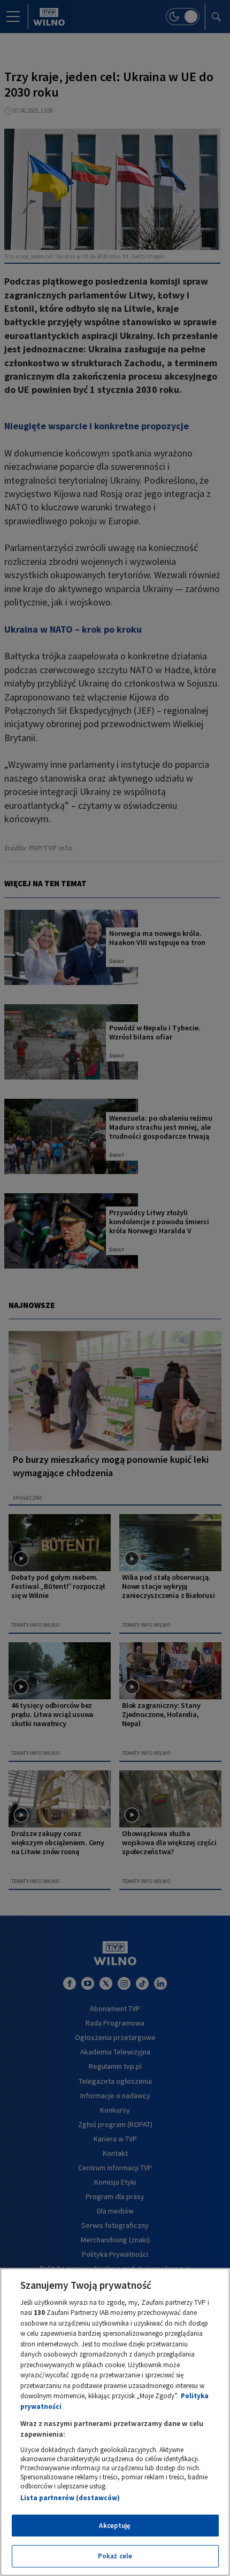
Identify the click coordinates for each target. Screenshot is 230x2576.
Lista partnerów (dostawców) (70, 2498)
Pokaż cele (115, 2556)
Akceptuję (115, 2526)
